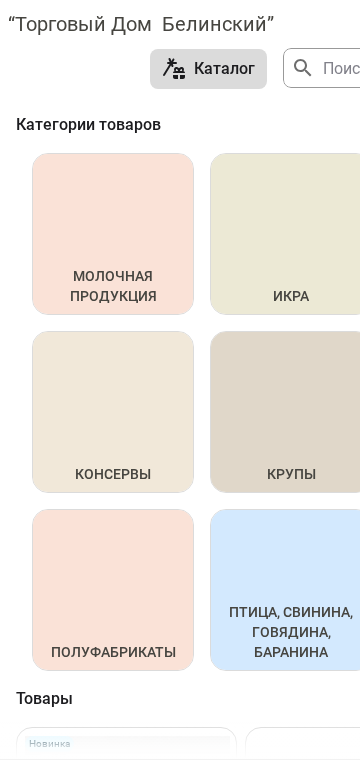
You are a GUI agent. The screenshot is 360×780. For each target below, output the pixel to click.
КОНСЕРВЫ (113, 474)
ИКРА (291, 296)
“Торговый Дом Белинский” (141, 24)
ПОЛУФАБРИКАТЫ (113, 652)
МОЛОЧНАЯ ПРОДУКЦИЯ (113, 286)
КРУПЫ (291, 474)
